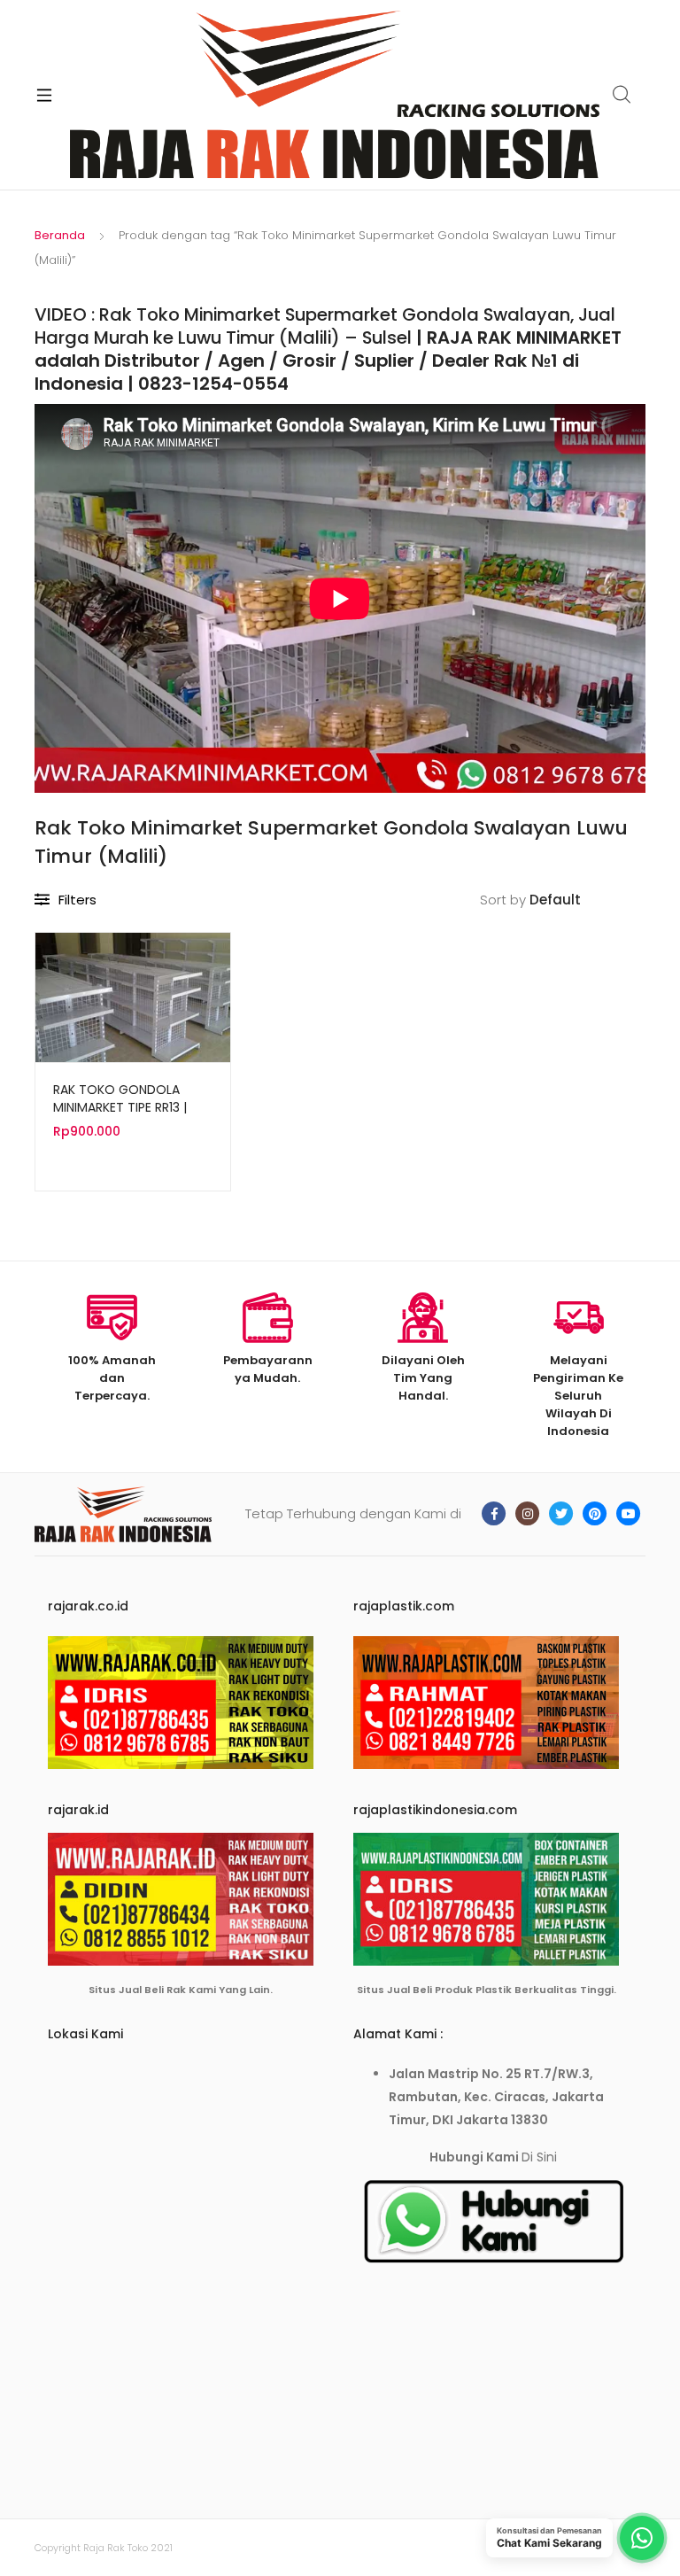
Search (622, 95)
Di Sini (539, 2157)
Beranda (60, 235)
